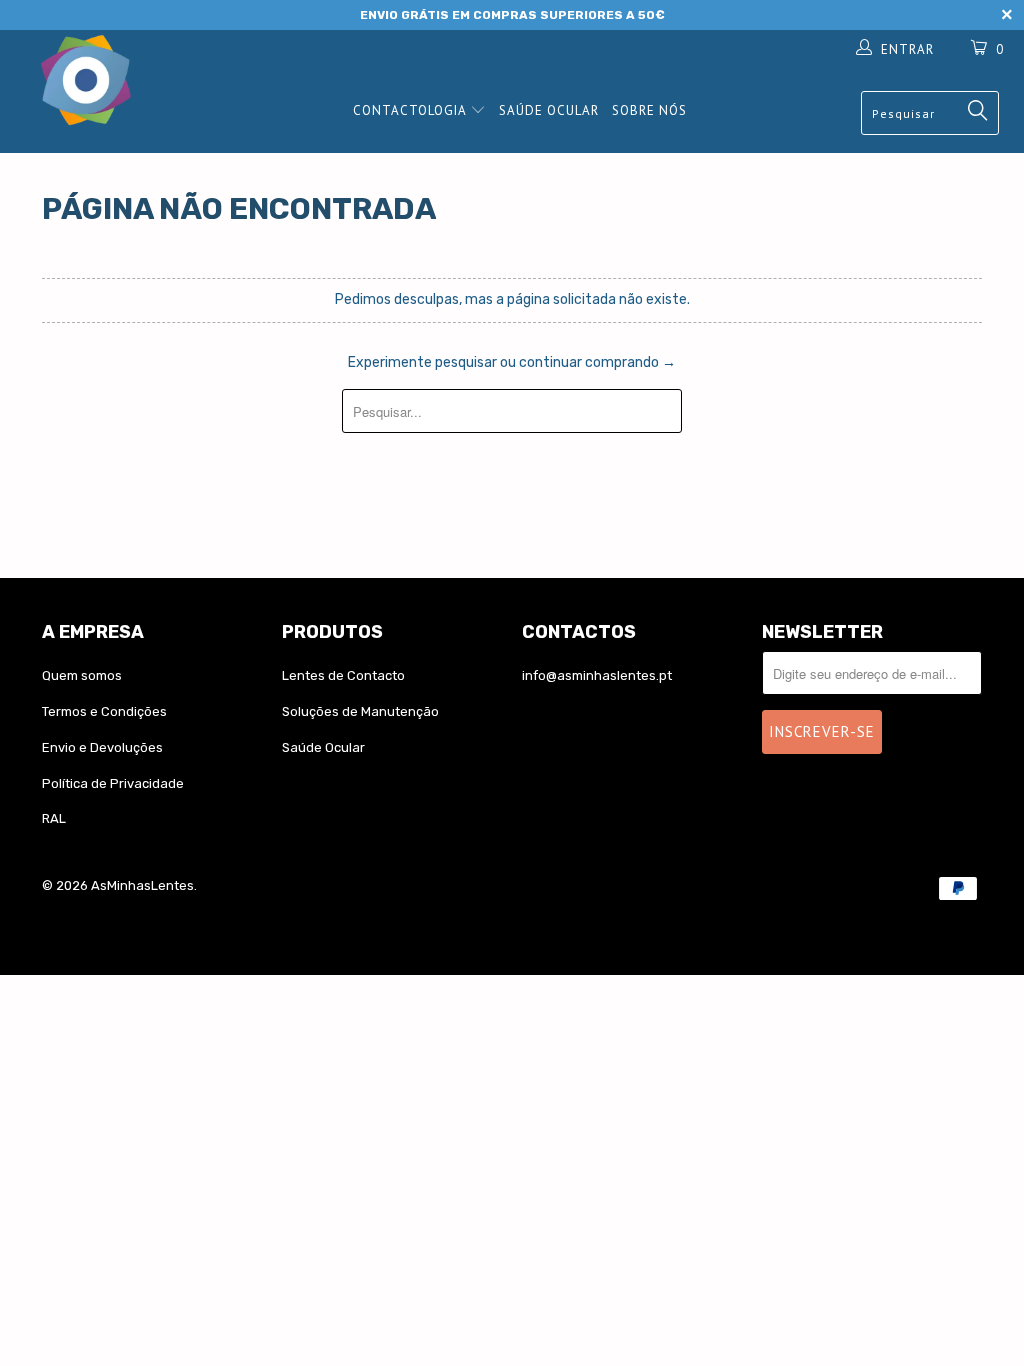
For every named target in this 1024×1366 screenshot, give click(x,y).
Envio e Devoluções (102, 747)
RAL (54, 818)
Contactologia (411, 110)
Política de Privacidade (113, 783)
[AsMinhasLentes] (92, 82)
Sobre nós (649, 110)
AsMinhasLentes (142, 885)
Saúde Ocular (549, 110)
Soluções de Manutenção (360, 711)
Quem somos (82, 675)
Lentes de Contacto (343, 675)
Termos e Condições (104, 711)
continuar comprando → (597, 362)
